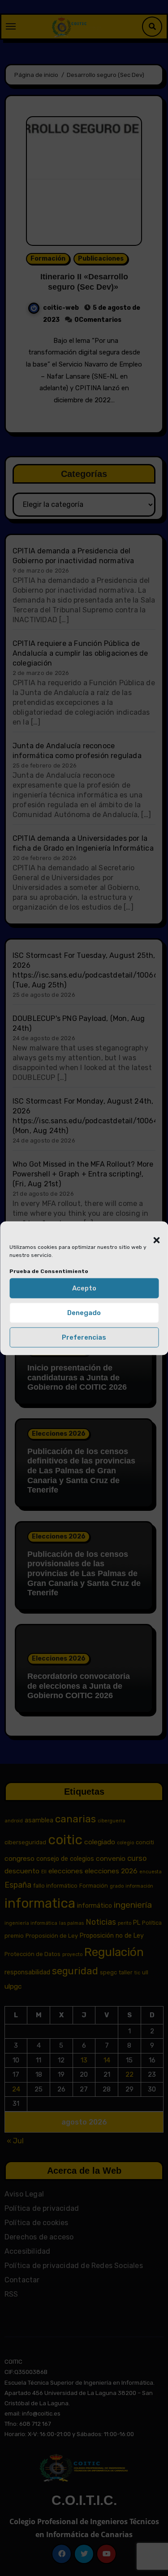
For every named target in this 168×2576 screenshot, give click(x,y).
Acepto (84, 1288)
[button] (152, 1235)
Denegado (84, 1313)
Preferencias (84, 1337)
